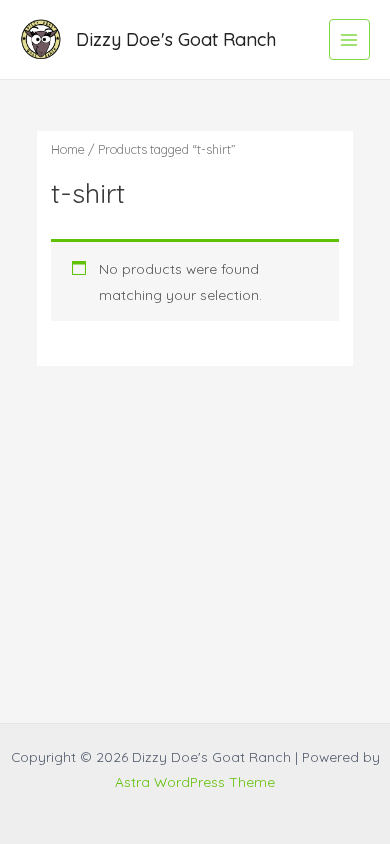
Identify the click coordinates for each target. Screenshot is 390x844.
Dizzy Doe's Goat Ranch (176, 39)
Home (68, 149)
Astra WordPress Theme (195, 781)
